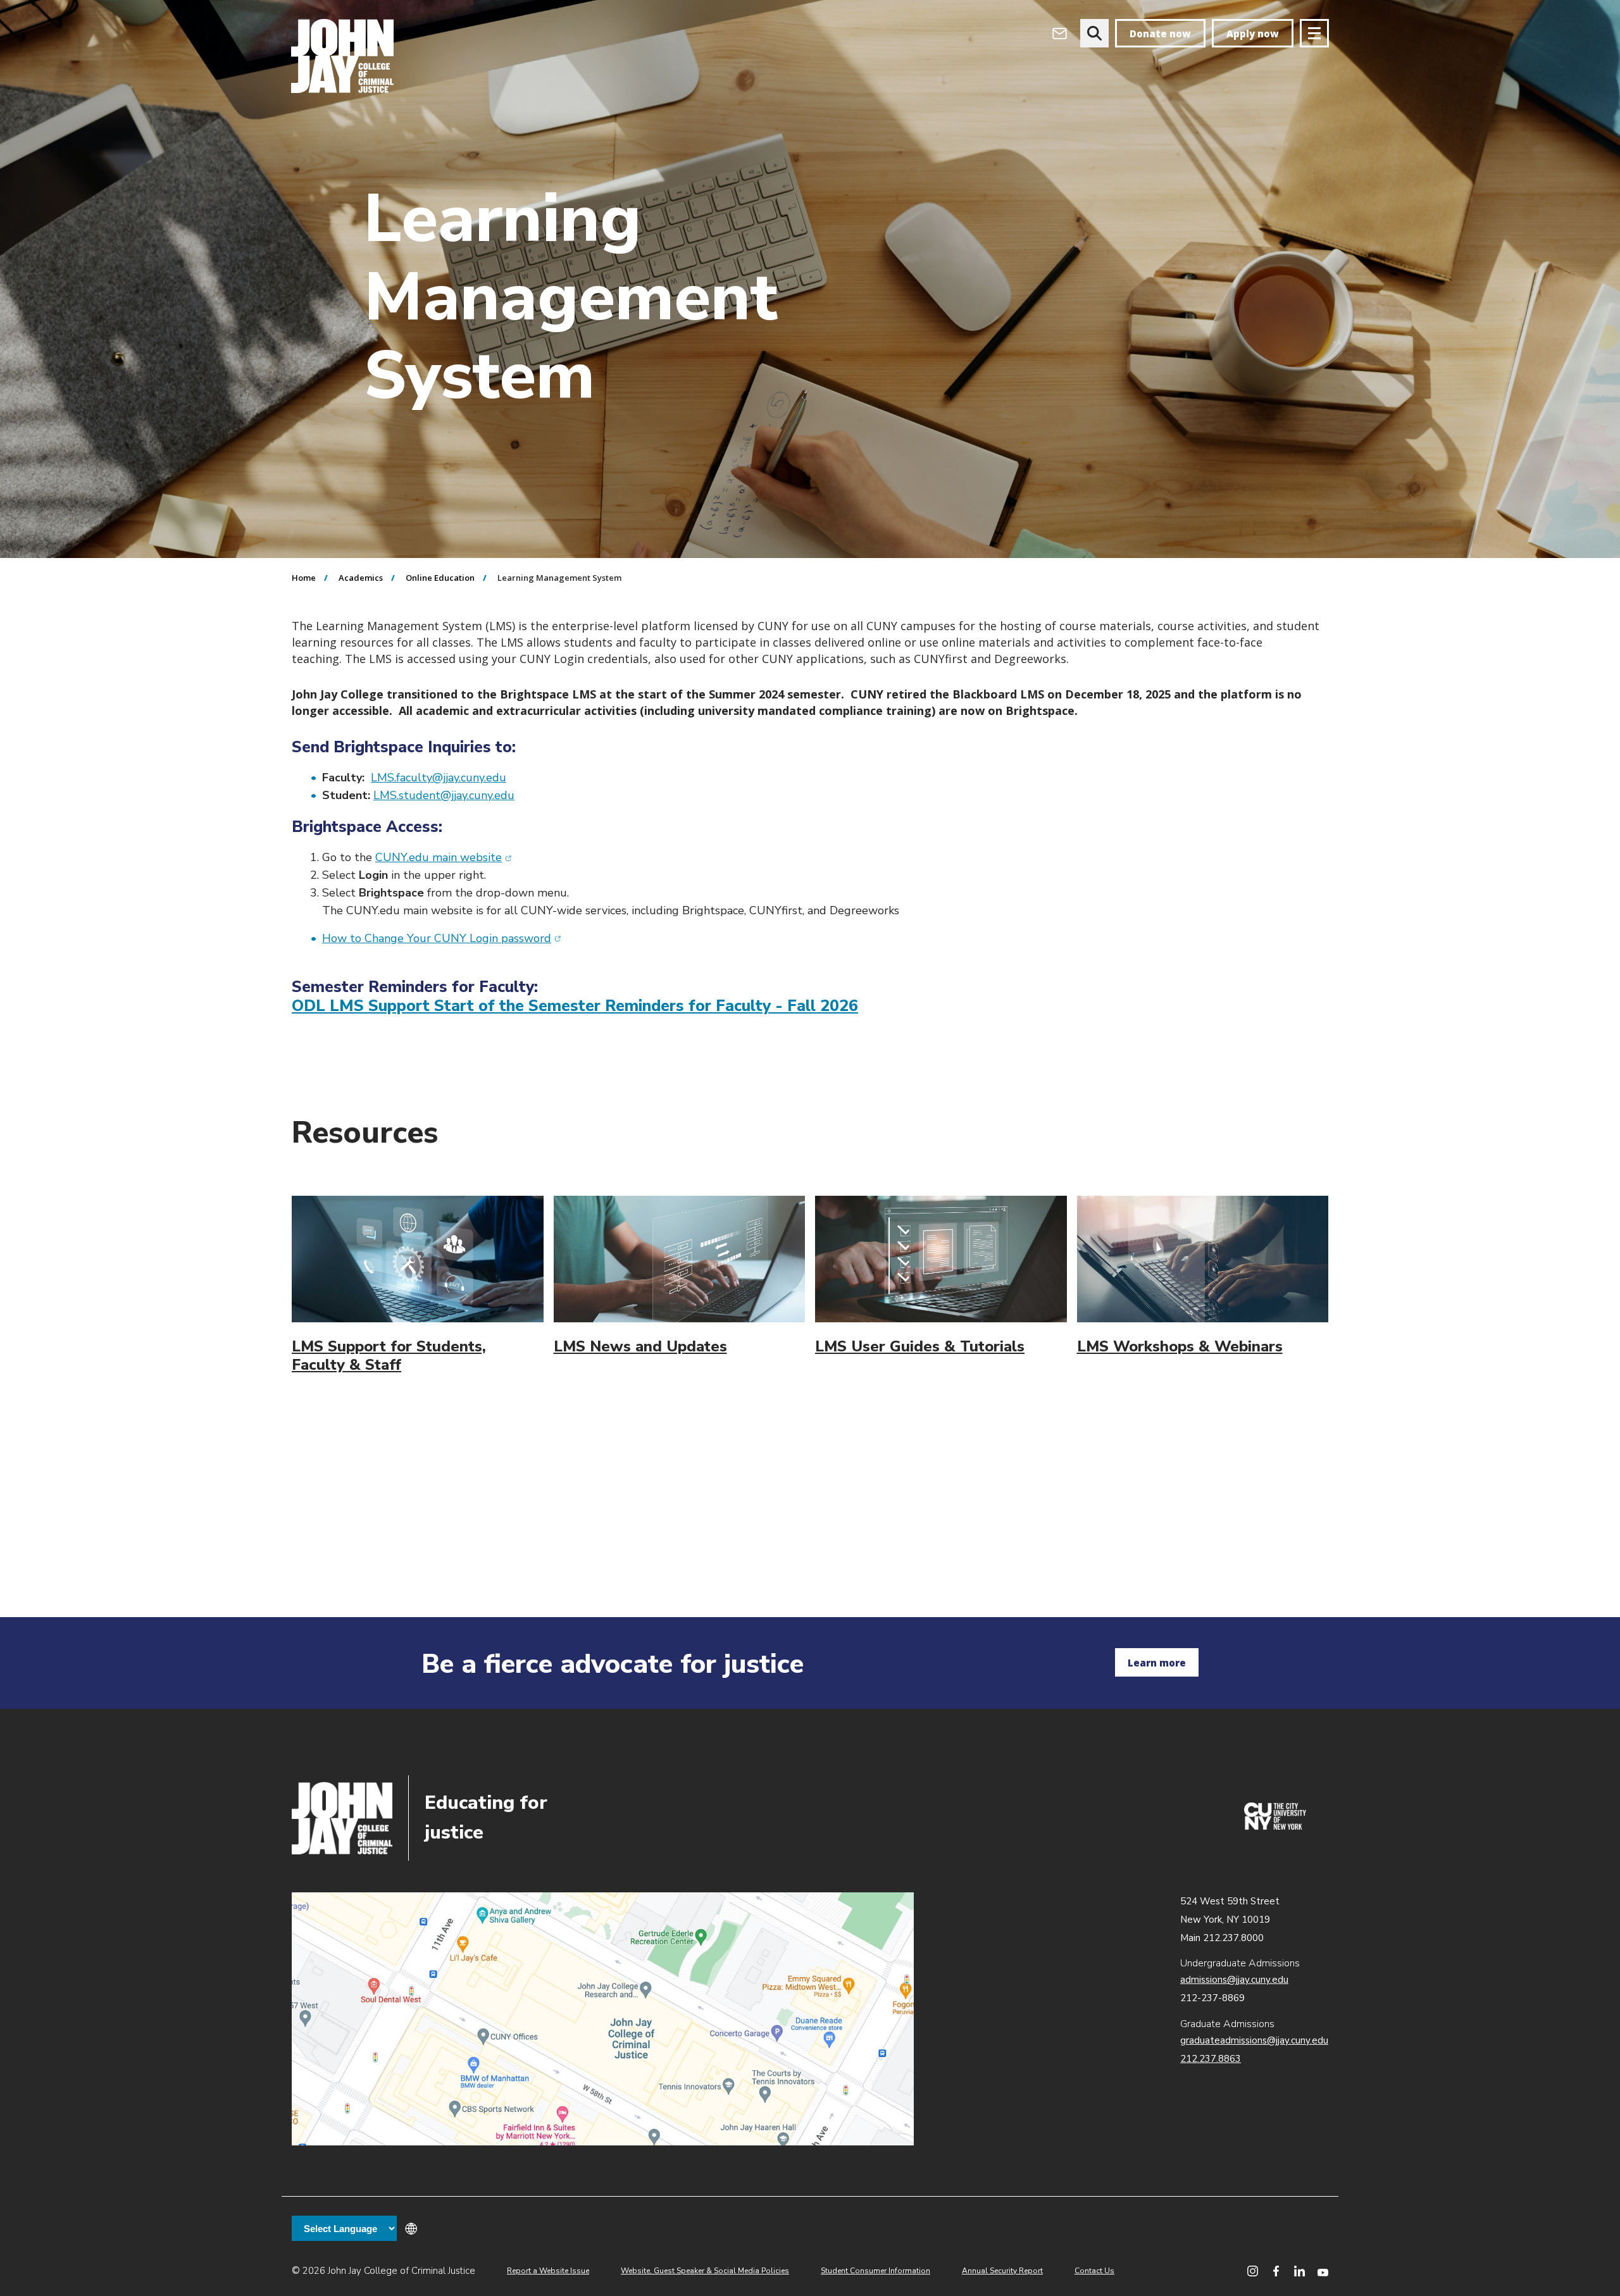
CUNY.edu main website (444, 857)
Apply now (1253, 34)
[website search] (1094, 33)
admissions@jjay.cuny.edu (1234, 1980)
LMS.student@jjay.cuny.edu (444, 795)
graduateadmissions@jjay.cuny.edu (1254, 2040)
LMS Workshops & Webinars (1180, 1346)
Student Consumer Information (875, 2271)
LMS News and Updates (640, 1346)
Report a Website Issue (548, 2271)
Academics (361, 578)
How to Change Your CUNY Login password (442, 938)
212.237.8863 (1211, 2059)
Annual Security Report (1002, 2271)
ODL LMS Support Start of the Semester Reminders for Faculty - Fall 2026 (575, 1006)
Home (304, 578)
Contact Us (1094, 2271)
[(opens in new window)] (1275, 1827)
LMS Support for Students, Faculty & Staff (389, 1356)
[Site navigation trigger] (1314, 33)
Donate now (1160, 34)
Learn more (1157, 1663)
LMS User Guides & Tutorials (920, 1346)
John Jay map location (603, 2019)
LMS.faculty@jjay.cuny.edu (439, 778)
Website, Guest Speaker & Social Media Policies (705, 2271)
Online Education (440, 578)
